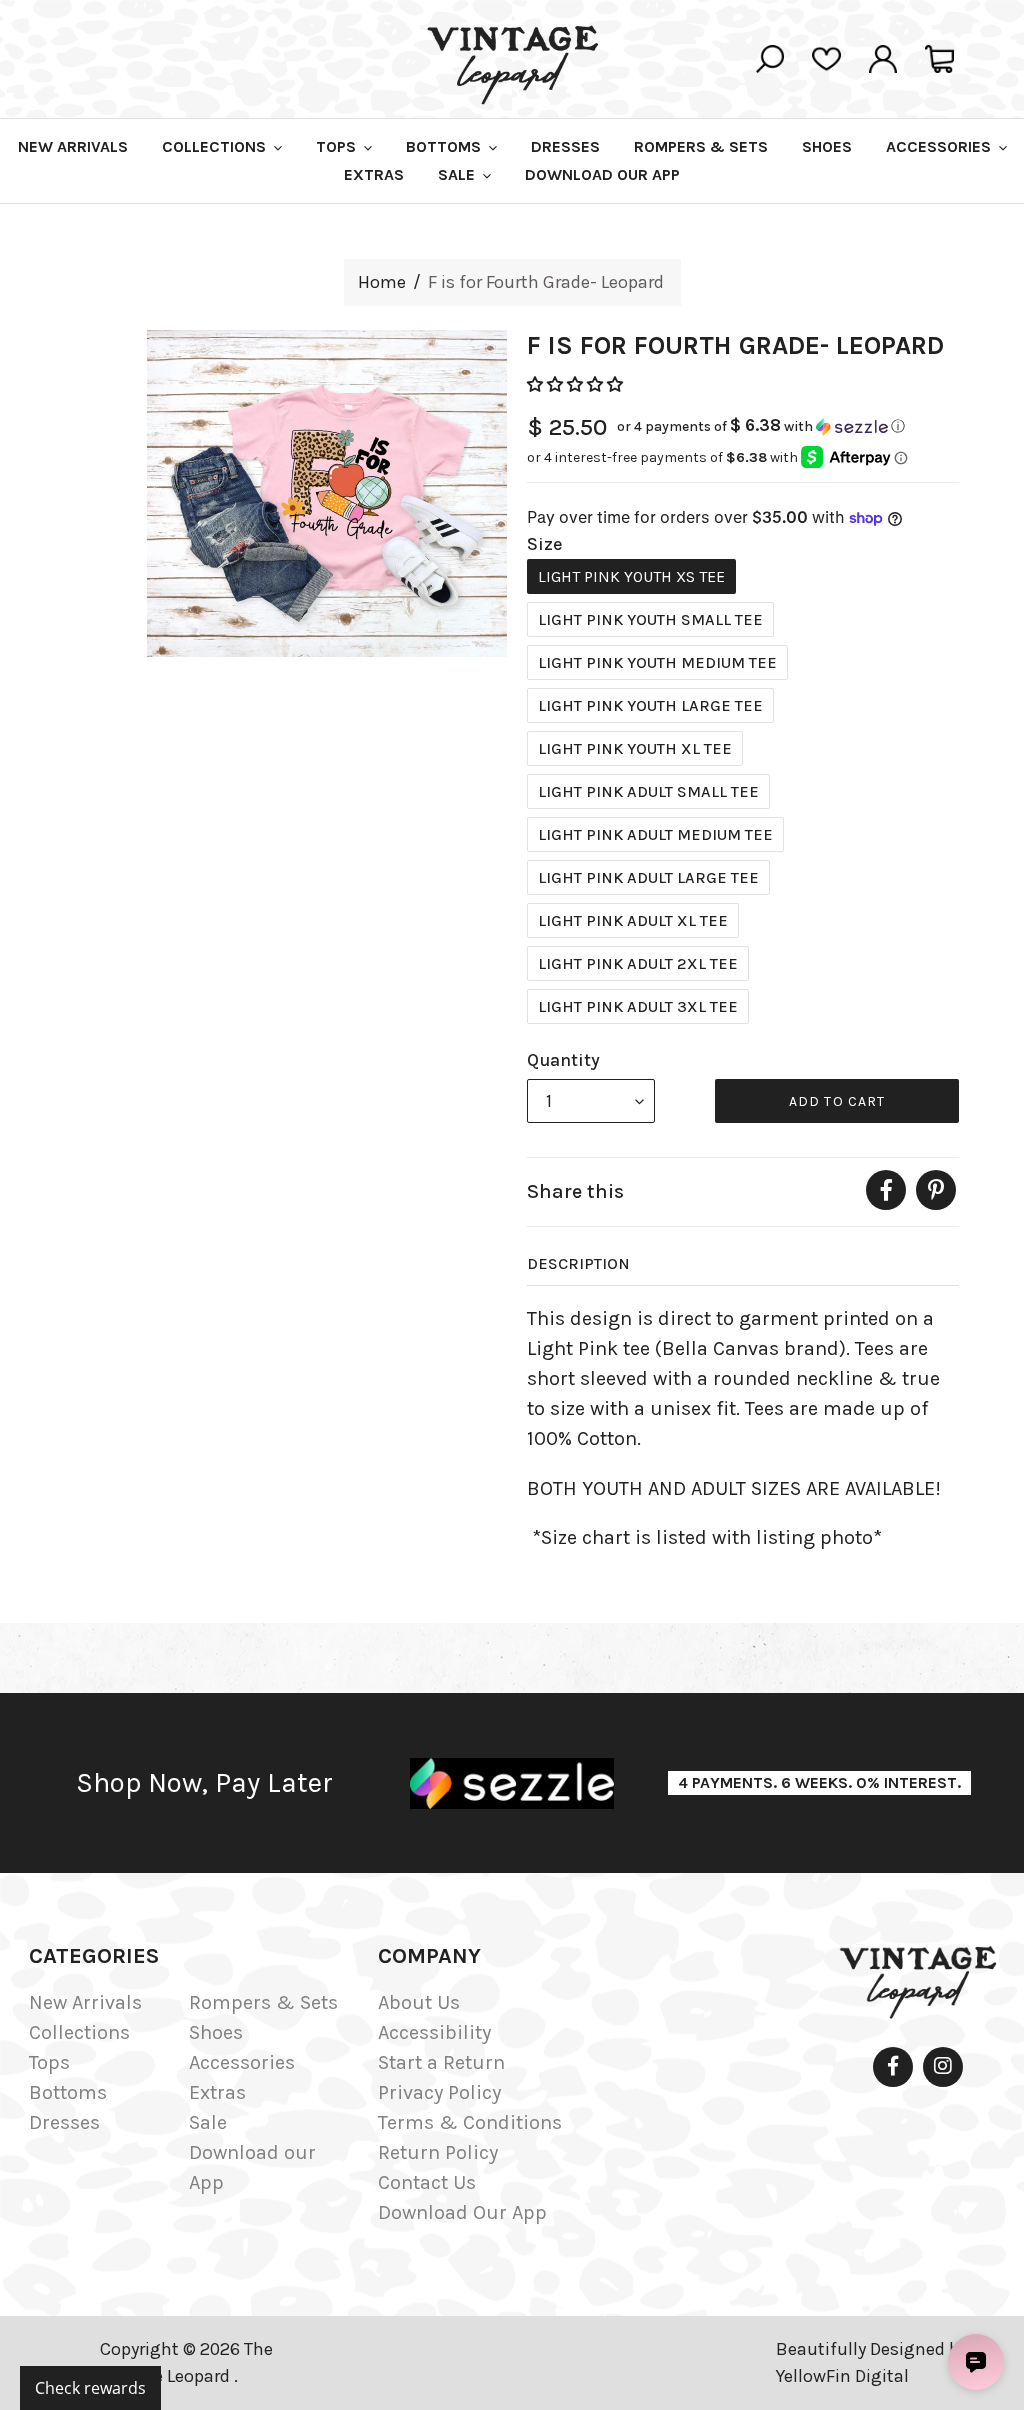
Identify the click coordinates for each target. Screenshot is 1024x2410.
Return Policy (438, 2152)
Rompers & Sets (263, 2002)
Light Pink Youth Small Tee (650, 619)
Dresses (64, 2122)
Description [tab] (578, 1263)
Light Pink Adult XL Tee (633, 920)
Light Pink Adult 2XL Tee (638, 963)
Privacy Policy (439, 2092)
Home (382, 282)
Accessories (242, 2062)
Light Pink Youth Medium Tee (657, 662)
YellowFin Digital (842, 2376)
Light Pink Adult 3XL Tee (638, 1006)
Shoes (216, 2032)
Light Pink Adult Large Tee (648, 877)
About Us (419, 2002)
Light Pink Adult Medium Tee (655, 834)
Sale (208, 2122)
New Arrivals (85, 2002)
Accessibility (434, 2032)
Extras (217, 2092)
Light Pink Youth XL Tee (635, 748)
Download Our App (462, 2212)
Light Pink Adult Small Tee (648, 791)
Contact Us (427, 2182)
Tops (49, 2062)
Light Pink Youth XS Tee (631, 576)
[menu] (591, 1101)
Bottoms (68, 2092)
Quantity (563, 1060)
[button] (577, 384)
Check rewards (90, 2388)
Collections (79, 2032)
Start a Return (441, 2062)
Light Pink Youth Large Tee (650, 705)
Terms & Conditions (470, 2122)
